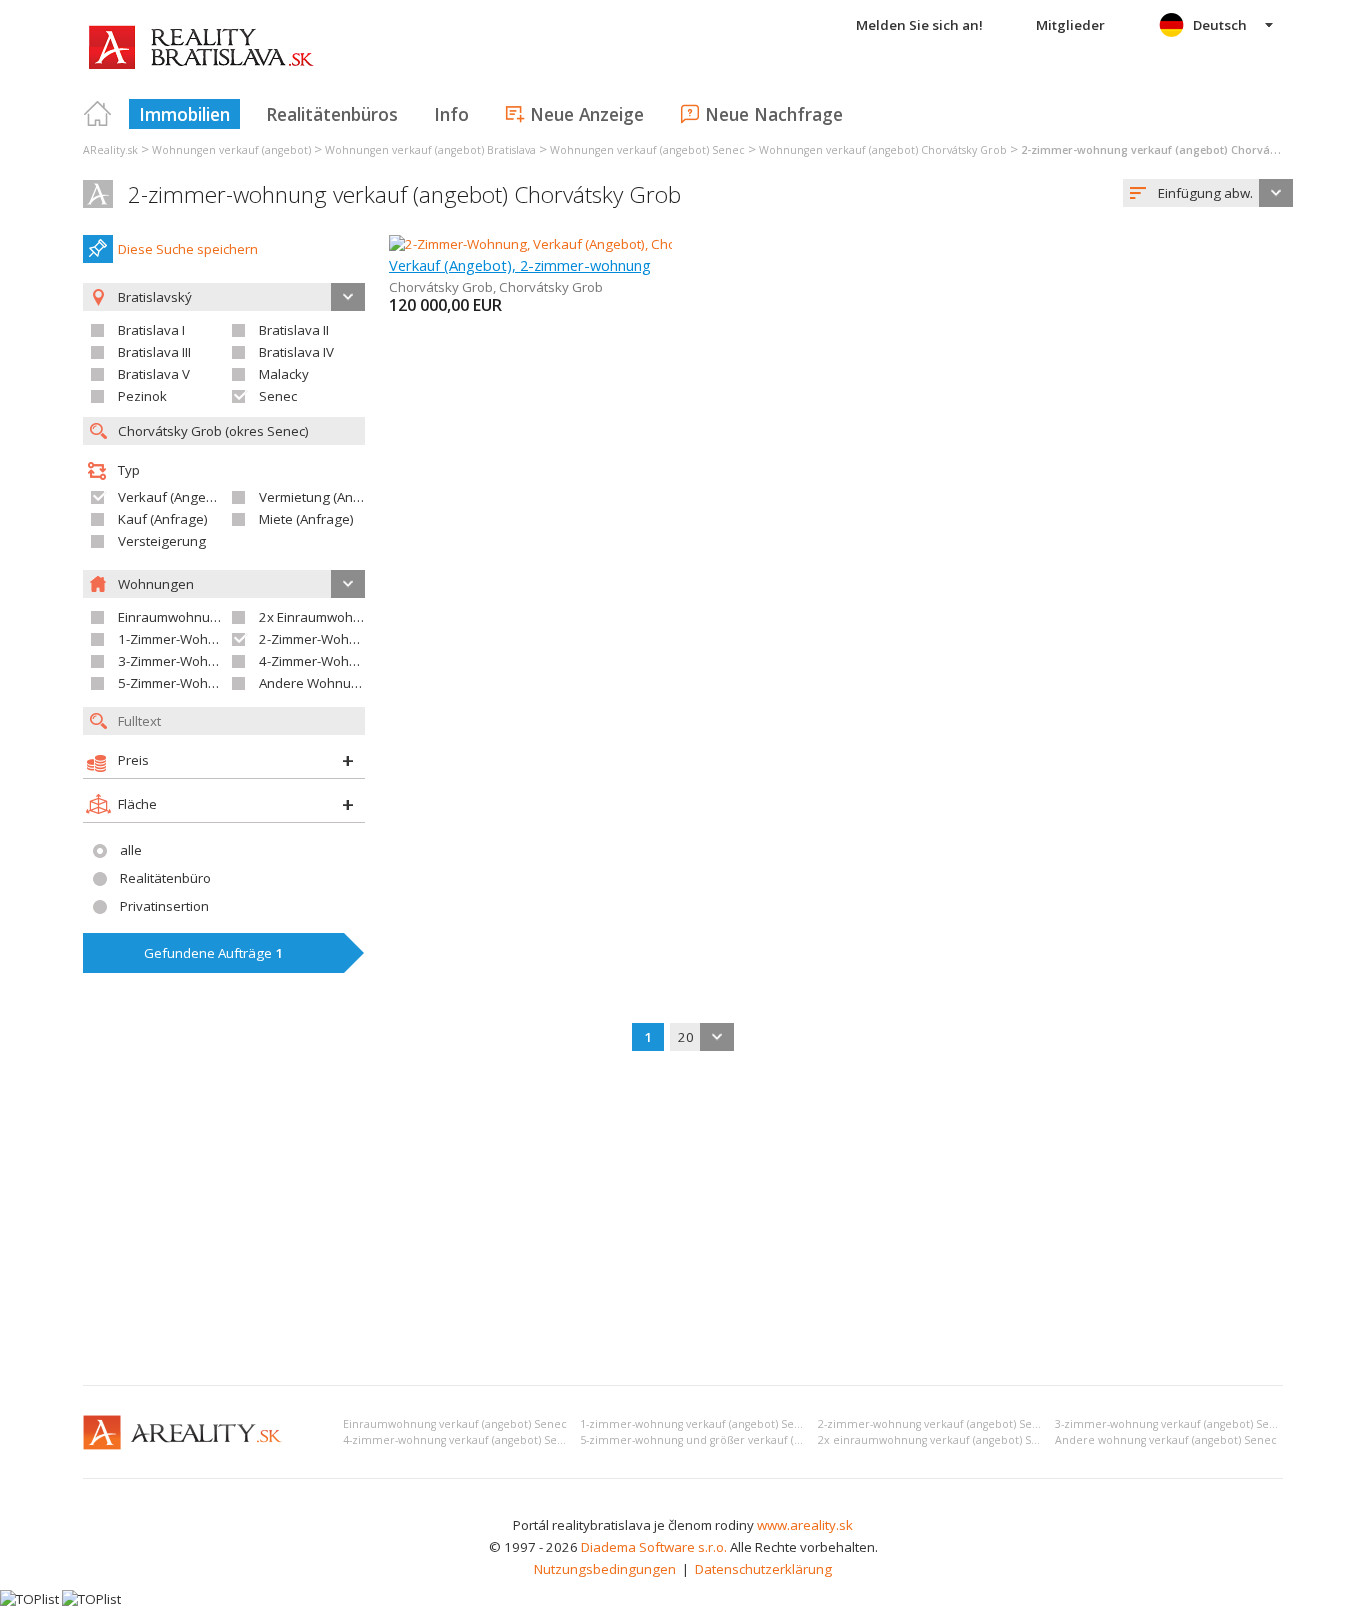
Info (451, 114)
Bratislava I (151, 330)
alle (131, 850)
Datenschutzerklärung (763, 1569)
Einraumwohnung (172, 617)
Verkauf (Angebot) (174, 497)
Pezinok (142, 396)
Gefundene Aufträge (213, 953)
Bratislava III (154, 352)
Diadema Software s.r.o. (654, 1547)
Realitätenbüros (332, 114)
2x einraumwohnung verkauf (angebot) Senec (938, 1440)
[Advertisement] (683, 1220)
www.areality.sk (805, 1525)
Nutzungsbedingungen (605, 1569)
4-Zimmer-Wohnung (320, 661)
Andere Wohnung (313, 683)
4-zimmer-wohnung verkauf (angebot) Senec (460, 1440)
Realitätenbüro (165, 878)
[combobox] (1208, 193)
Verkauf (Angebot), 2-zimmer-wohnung (520, 265)
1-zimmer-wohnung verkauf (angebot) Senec (697, 1424)
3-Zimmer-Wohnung (179, 661)
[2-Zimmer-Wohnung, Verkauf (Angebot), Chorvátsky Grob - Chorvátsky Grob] (621, 244)
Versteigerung (162, 541)
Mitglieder (1070, 25)
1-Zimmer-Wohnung (179, 639)
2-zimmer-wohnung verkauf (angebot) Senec (935, 1424)
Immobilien (184, 114)
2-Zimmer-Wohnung (320, 639)
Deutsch (1220, 25)
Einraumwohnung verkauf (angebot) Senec (455, 1424)
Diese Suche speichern (188, 249)
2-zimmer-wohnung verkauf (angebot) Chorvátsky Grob (404, 194)
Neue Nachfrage (774, 114)
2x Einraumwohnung (322, 617)
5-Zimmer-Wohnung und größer (215, 683)
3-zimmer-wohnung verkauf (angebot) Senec (1172, 1424)
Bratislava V (154, 374)
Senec (278, 396)
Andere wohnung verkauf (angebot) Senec (1166, 1440)
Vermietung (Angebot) (326, 497)
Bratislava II (294, 330)
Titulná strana (98, 114)
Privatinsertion (164, 906)
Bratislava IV (296, 352)
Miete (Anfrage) (306, 519)
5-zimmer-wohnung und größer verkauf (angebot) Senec (728, 1440)
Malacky (284, 374)
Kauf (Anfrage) (163, 519)
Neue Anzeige (587, 114)
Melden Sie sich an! (919, 25)
